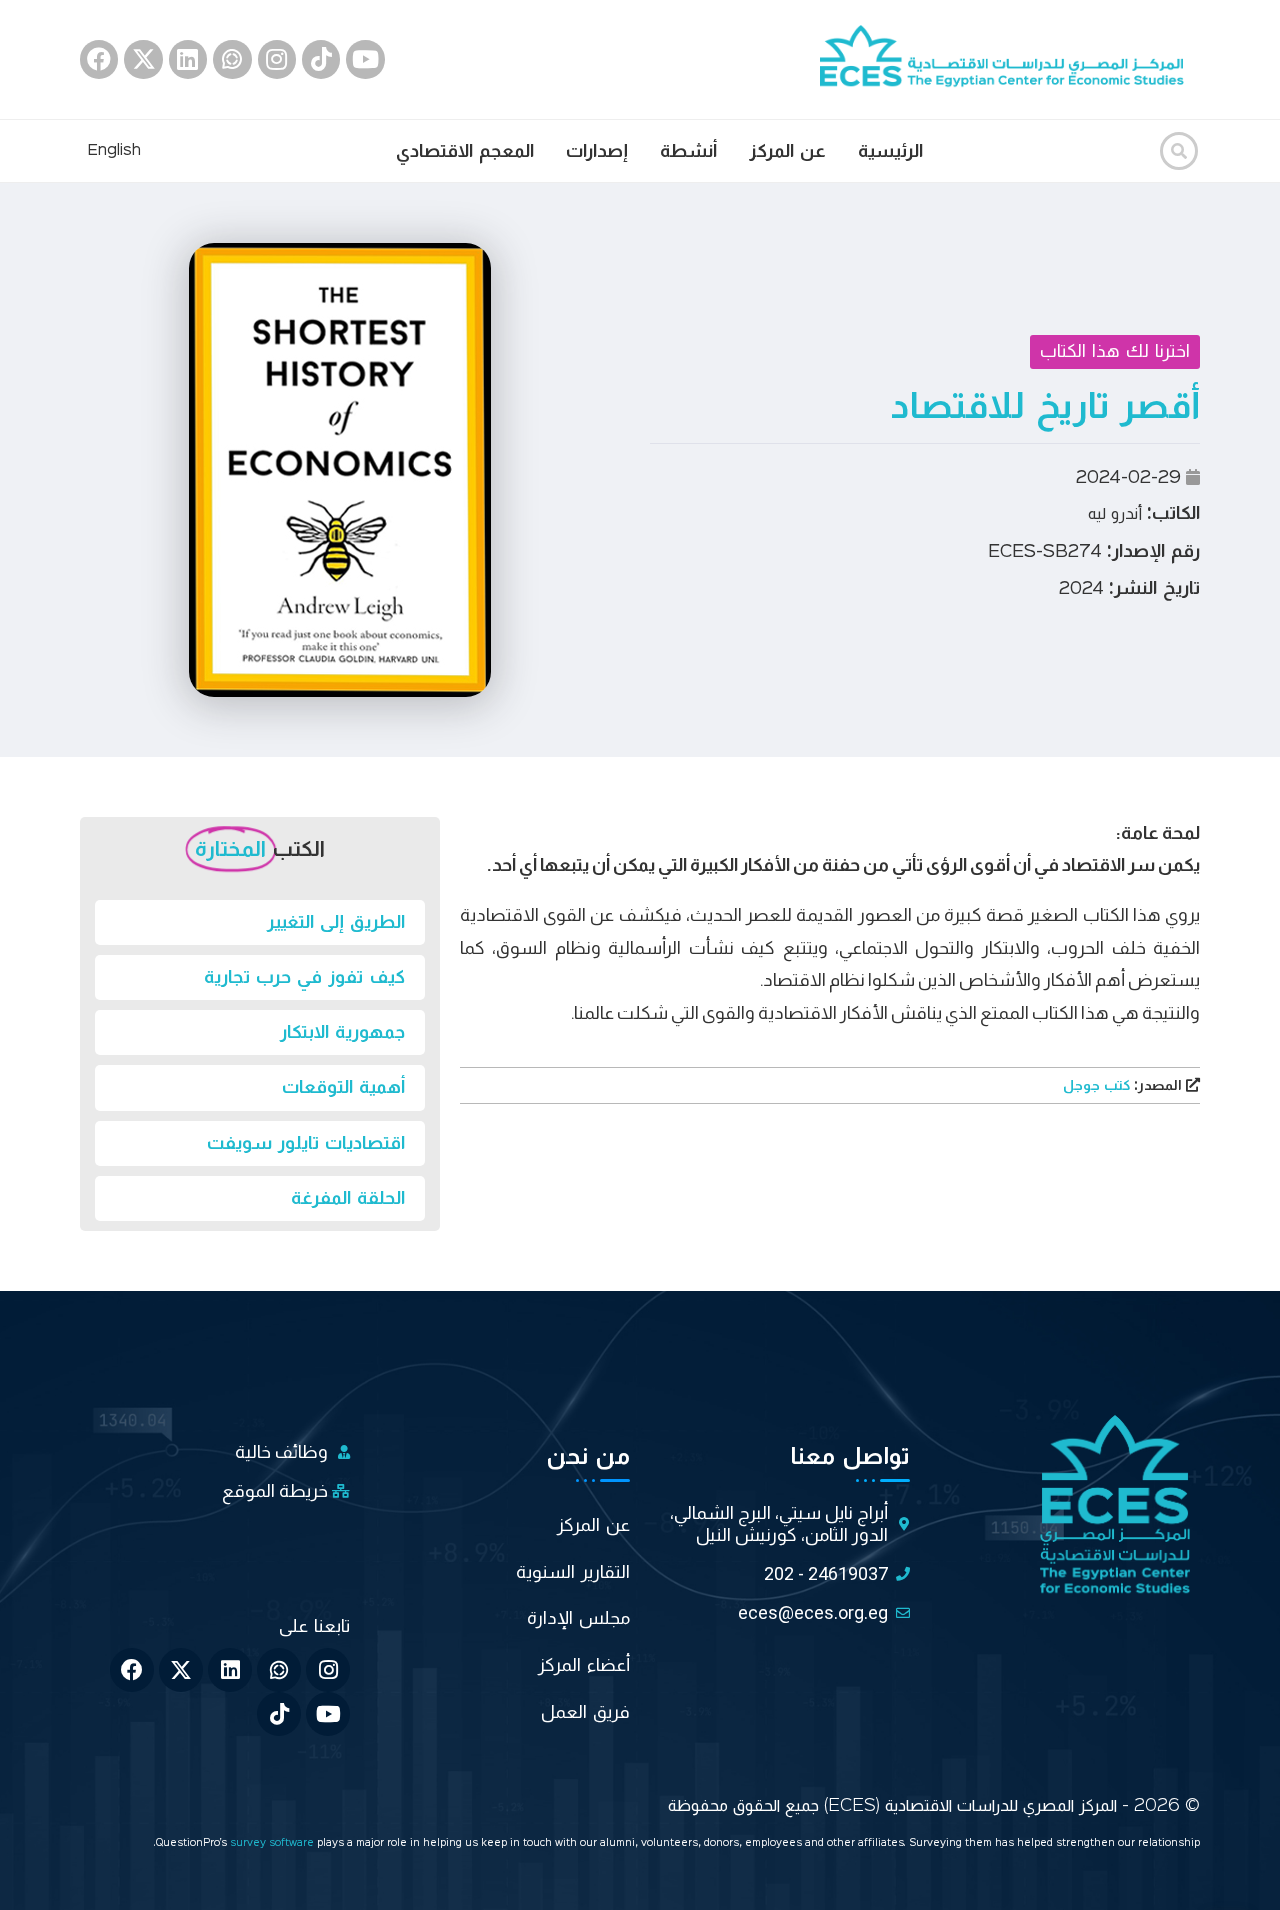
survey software (273, 1843)
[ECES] (1010, 59)
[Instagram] (277, 59)
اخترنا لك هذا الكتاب (1115, 351)
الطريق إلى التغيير (336, 922)
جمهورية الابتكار (342, 1032)
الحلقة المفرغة (348, 1198)
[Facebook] (99, 59)
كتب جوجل (1124, 1086)
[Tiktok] (321, 59)
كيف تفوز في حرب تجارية (304, 977)
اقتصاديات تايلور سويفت (306, 1143)
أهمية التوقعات (343, 1087)
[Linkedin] (188, 59)
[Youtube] (365, 59)
